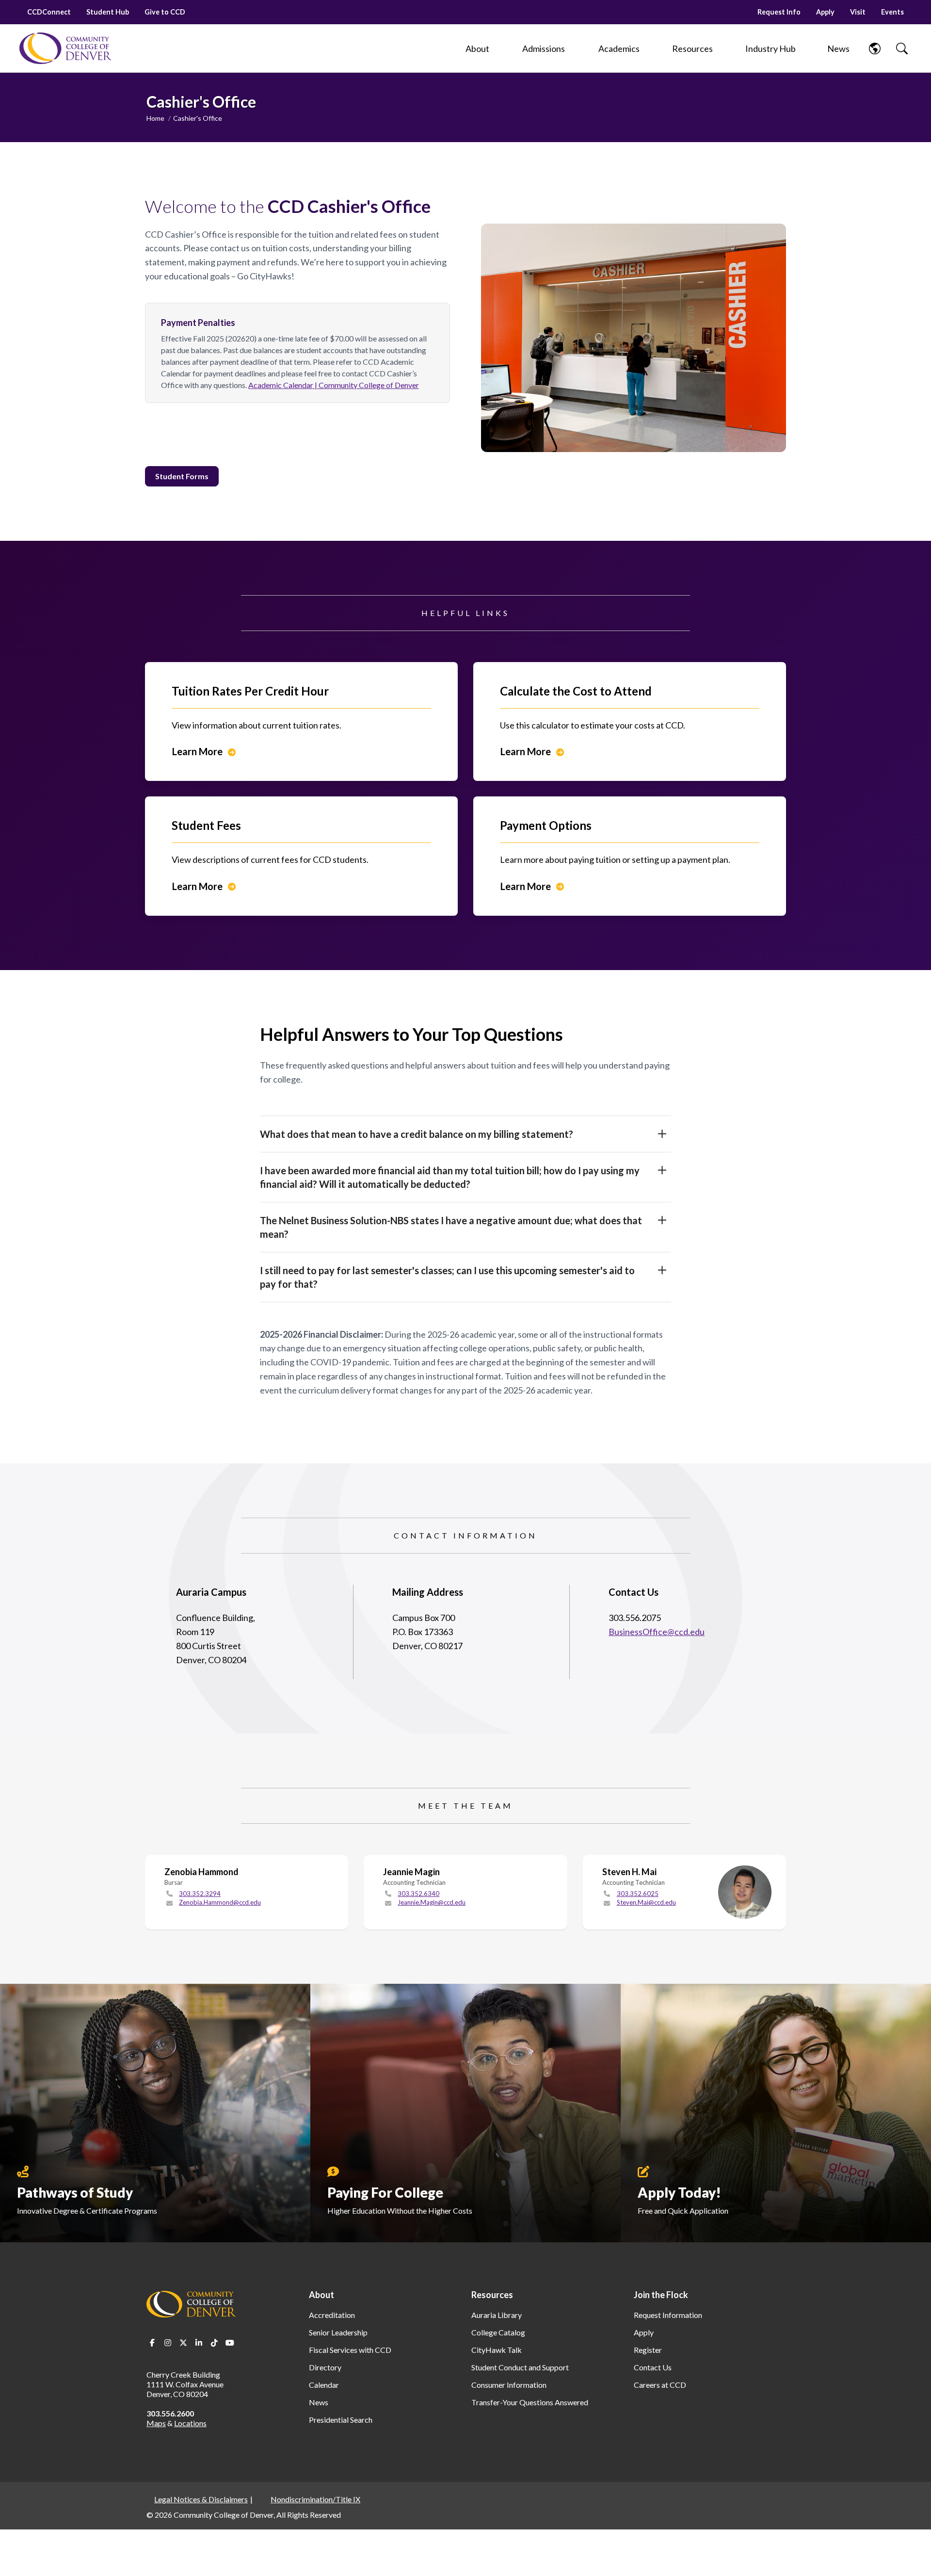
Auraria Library (497, 2315)
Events (892, 12)
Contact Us (653, 2367)
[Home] (65, 48)
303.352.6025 (638, 1894)
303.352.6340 (418, 1894)
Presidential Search (341, 2420)
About (321, 2295)
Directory (325, 2367)
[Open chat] (912, 2555)
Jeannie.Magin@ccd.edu (432, 1902)
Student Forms (182, 476)
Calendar (324, 2385)
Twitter (183, 2343)
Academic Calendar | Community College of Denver (334, 385)
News (319, 2402)
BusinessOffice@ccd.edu (657, 1632)
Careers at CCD (660, 2385)
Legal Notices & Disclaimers (201, 2499)
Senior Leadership (338, 2332)
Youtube (230, 2343)
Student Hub (108, 12)
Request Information (668, 2315)
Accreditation (332, 2315)
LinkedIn (199, 2343)
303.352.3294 (200, 1894)
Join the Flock (661, 2295)
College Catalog (498, 2332)
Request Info (779, 12)
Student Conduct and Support (520, 2367)
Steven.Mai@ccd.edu (646, 1902)
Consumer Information (509, 2385)
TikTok (214, 2343)
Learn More (197, 751)
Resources (492, 2295)
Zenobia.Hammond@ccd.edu (220, 1902)
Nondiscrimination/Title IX (315, 2499)
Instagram (168, 2343)
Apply (825, 12)
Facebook (152, 2343)
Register (648, 2350)
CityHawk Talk (497, 2350)
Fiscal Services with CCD (350, 2350)
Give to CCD (165, 12)
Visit (858, 12)
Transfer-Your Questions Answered (530, 2402)
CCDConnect (49, 12)
